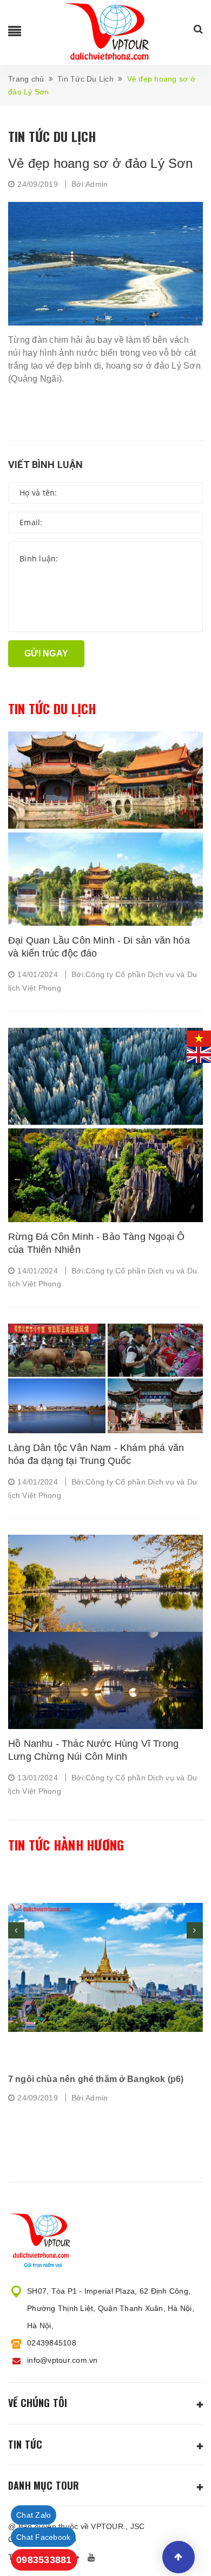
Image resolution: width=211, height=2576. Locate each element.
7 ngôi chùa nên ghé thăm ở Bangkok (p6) (96, 2079)
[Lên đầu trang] (179, 2557)
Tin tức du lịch (52, 709)
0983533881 (44, 2560)
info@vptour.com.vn (62, 2360)
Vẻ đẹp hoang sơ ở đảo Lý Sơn (101, 163)
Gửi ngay (46, 653)
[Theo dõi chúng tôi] (93, 2558)
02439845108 (52, 2343)
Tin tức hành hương (66, 1845)
